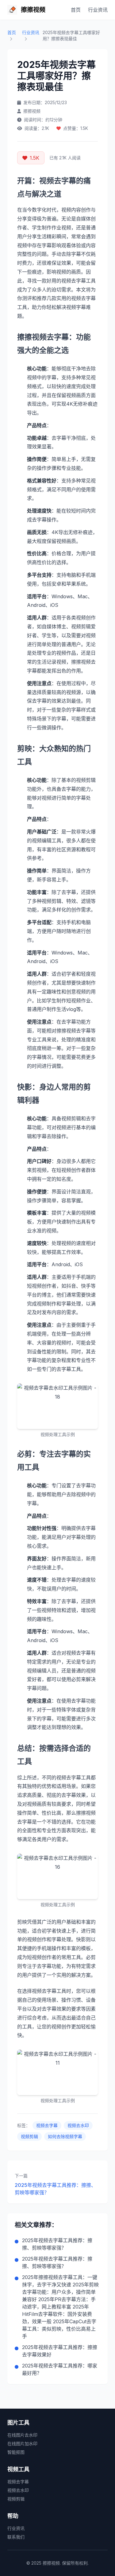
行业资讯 (98, 10)
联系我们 (16, 2537)
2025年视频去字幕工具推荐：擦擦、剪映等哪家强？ (55, 2189)
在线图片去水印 (22, 2435)
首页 (76, 10)
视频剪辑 (29, 2136)
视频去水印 (78, 2125)
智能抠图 (16, 2452)
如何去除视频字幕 (65, 2136)
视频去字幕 (47, 2125)
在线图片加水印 (22, 2443)
